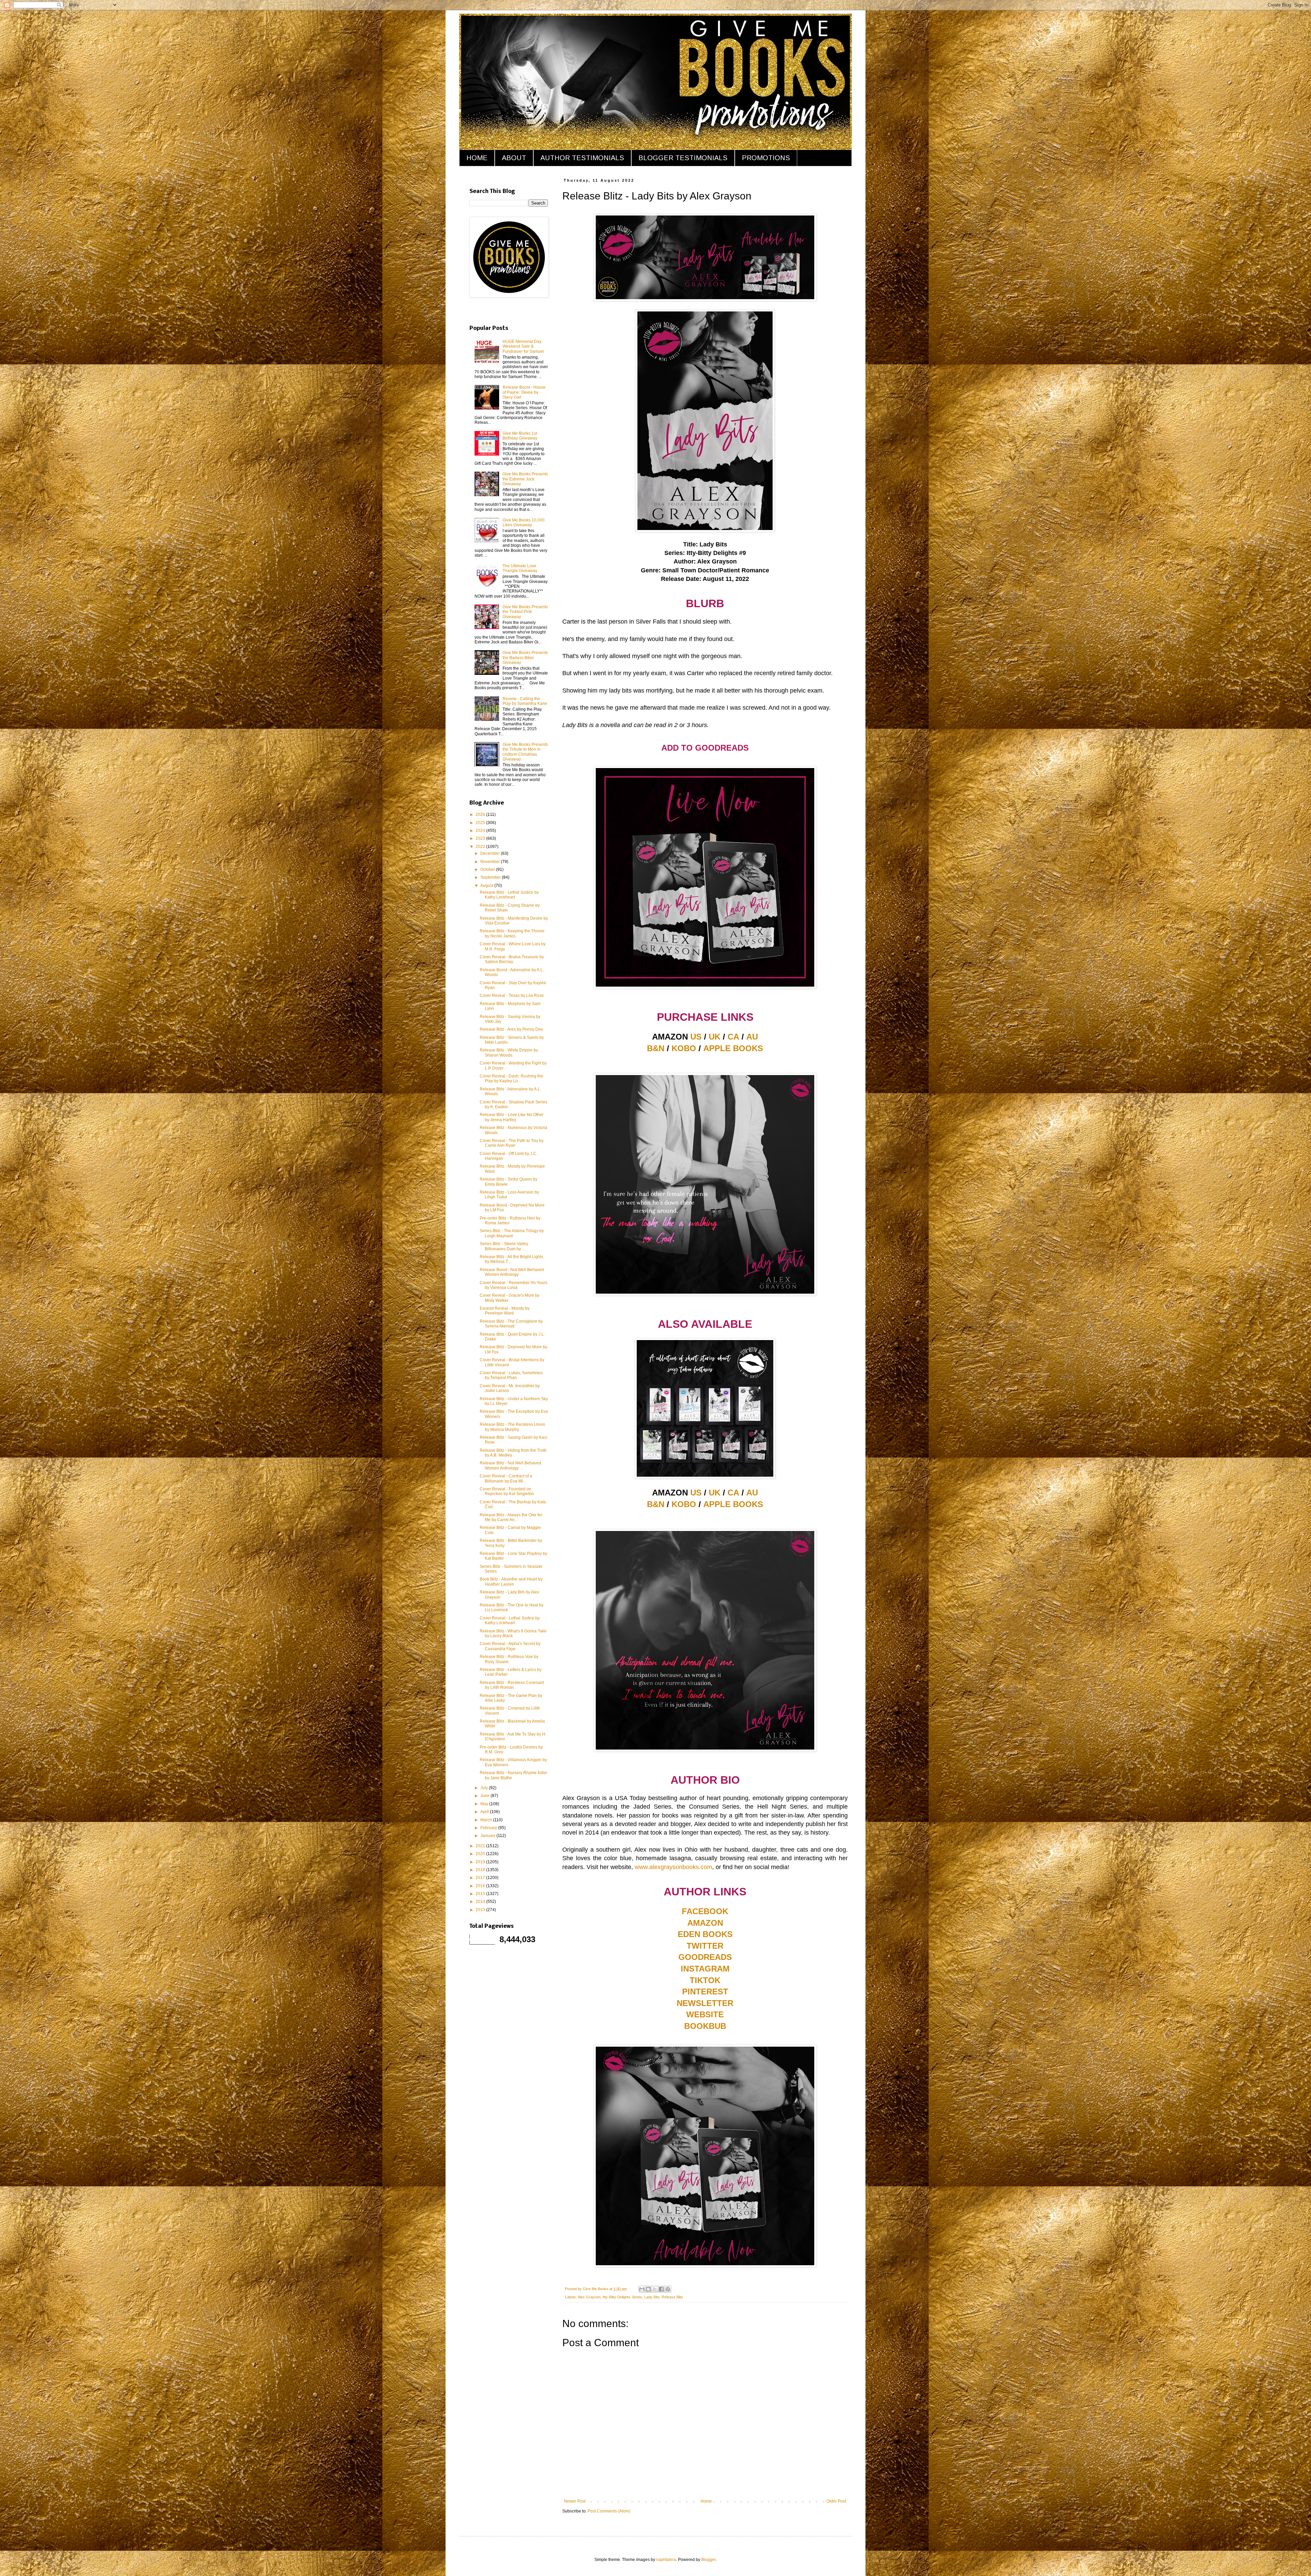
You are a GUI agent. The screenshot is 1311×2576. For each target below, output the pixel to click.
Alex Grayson (589, 2297)
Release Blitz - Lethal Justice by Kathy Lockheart (509, 895)
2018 (481, 1870)
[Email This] (642, 2289)
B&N (656, 1048)
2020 (481, 1854)
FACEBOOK (705, 1911)
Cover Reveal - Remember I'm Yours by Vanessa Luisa (513, 1285)
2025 (481, 823)
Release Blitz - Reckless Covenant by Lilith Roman (512, 1685)
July (485, 1788)
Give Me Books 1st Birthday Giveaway (520, 436)
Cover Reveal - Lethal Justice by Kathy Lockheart (510, 1620)
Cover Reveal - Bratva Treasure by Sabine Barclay (512, 959)
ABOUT (514, 158)
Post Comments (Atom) (609, 2511)
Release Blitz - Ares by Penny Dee (511, 1029)
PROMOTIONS (766, 158)
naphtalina (666, 2560)
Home (706, 2501)
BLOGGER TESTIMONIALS (683, 158)
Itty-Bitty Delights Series (622, 2297)
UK (715, 1037)
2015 (481, 1894)
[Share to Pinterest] (668, 2289)
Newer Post (575, 2501)
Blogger (708, 2560)
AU (752, 1037)
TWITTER (705, 1946)
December (491, 853)
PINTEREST (705, 1992)
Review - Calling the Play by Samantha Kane (525, 701)
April (485, 1812)
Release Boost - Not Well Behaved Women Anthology (512, 1272)
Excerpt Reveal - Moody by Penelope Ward (505, 1311)
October (488, 869)
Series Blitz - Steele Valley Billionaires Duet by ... (504, 1246)
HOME (477, 158)
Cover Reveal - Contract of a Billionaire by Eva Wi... (506, 1478)
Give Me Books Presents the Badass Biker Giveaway (525, 658)
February (489, 1828)
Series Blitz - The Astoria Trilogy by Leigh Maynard (512, 1233)
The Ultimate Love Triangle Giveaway (520, 568)
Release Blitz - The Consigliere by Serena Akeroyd (511, 1324)
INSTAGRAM (705, 1969)
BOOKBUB (705, 2026)
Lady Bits (652, 2297)
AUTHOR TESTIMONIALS (582, 158)
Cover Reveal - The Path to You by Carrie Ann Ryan (512, 1143)
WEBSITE (705, 2014)
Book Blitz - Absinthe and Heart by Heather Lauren (511, 1582)
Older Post (836, 2501)
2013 (481, 1910)
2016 (481, 1886)
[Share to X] (655, 2289)
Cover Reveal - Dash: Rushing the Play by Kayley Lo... (511, 1078)
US (696, 1037)
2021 (481, 1846)
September (491, 877)
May (485, 1804)
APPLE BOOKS (733, 1048)
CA (733, 1037)
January (488, 1836)
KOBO (684, 1048)
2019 (481, 1862)
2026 (481, 814)
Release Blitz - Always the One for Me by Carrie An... (511, 1517)
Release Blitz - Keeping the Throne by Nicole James (512, 933)
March (487, 1820)
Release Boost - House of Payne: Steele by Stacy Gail (524, 392)
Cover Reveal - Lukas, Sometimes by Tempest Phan (511, 1375)
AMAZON (705, 1923)
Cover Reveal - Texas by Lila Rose (512, 995)
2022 (481, 847)
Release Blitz (672, 2297)
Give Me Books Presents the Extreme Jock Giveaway (525, 479)
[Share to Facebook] (661, 2289)
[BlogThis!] (648, 2289)
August (487, 886)
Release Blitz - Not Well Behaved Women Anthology (510, 1465)
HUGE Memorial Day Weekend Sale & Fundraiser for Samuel (523, 346)
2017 (481, 1878)
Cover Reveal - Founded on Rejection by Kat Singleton (507, 1491)
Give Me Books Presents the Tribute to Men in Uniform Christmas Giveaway (525, 752)
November (491, 862)
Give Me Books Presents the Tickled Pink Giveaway (525, 612)
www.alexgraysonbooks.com (673, 1867)
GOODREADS (705, 1957)
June (485, 1796)
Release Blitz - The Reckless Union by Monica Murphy (512, 1427)
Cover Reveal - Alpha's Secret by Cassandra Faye (510, 1646)
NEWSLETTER (705, 2003)
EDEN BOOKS (705, 1934)
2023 (481, 838)
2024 (481, 831)
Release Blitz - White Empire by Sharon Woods (509, 1053)
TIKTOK (705, 1980)
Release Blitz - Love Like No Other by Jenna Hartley (512, 1117)
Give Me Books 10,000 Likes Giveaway (524, 523)
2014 (481, 1902)
